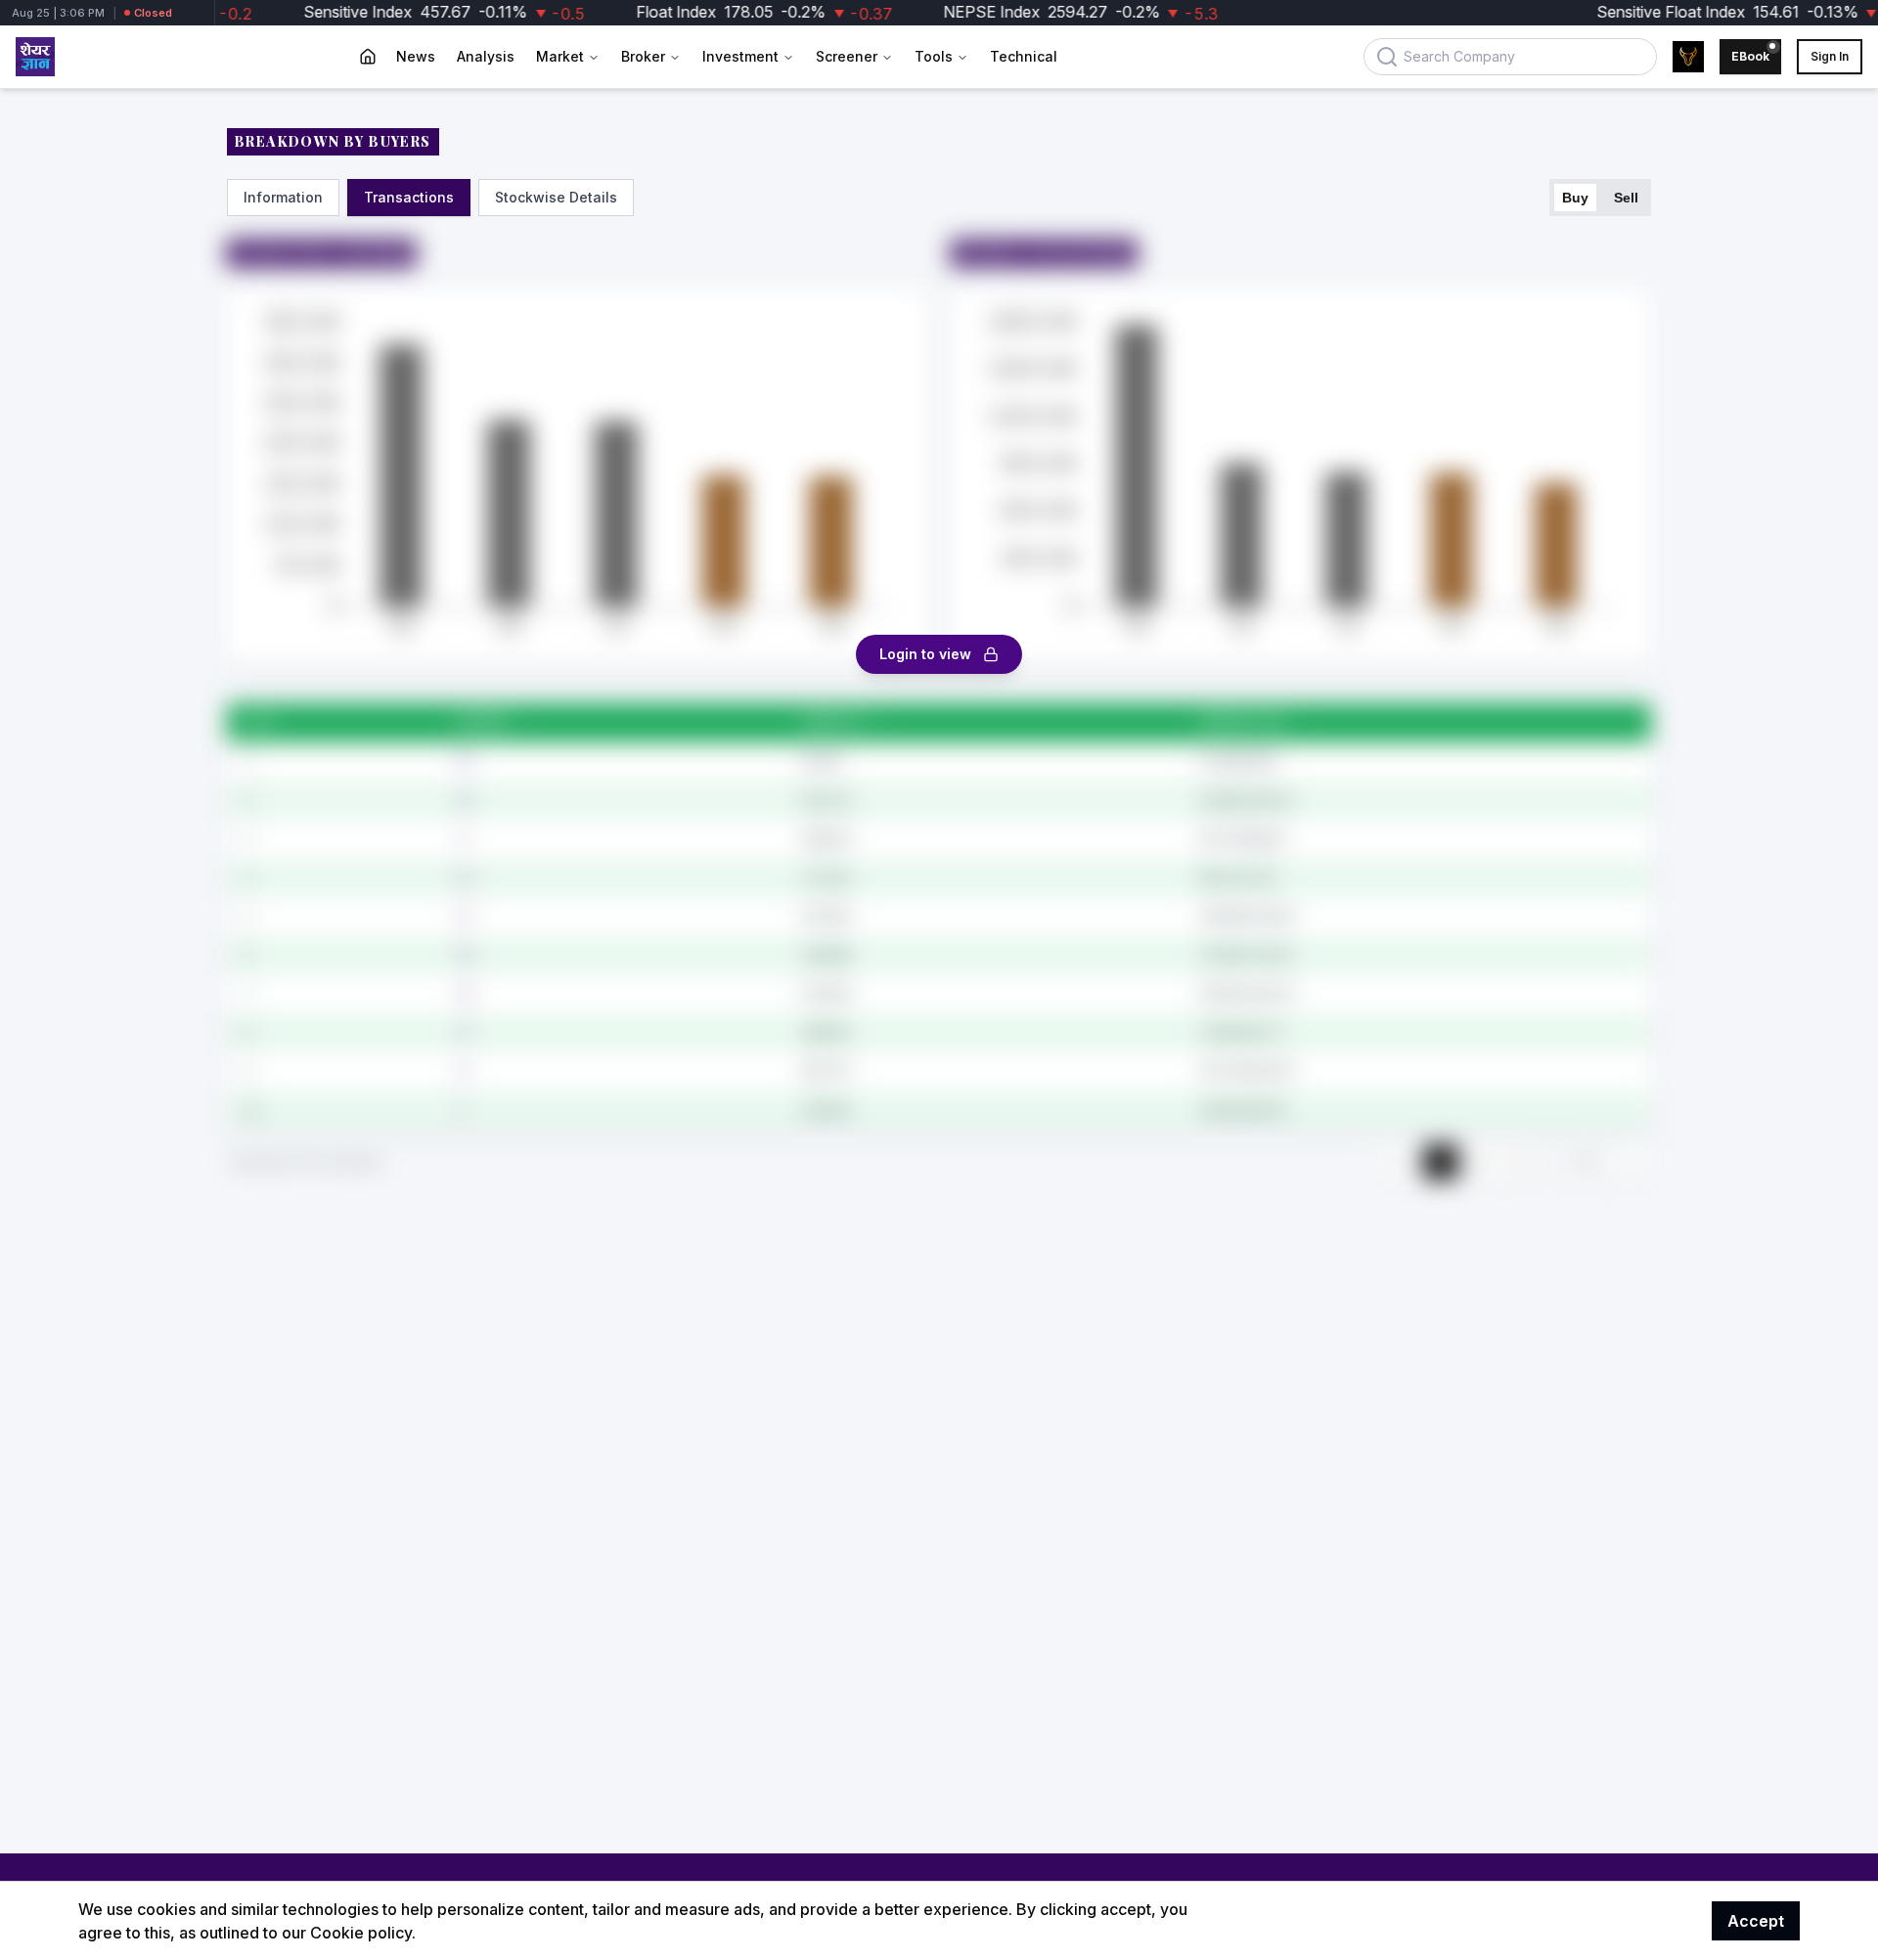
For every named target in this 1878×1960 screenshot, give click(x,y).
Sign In (1830, 56)
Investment (740, 56)
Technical (1024, 56)
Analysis (486, 56)
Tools (934, 56)
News (416, 56)
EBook (1750, 56)
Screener (847, 56)
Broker (643, 56)
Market (560, 56)
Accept (1756, 1921)
